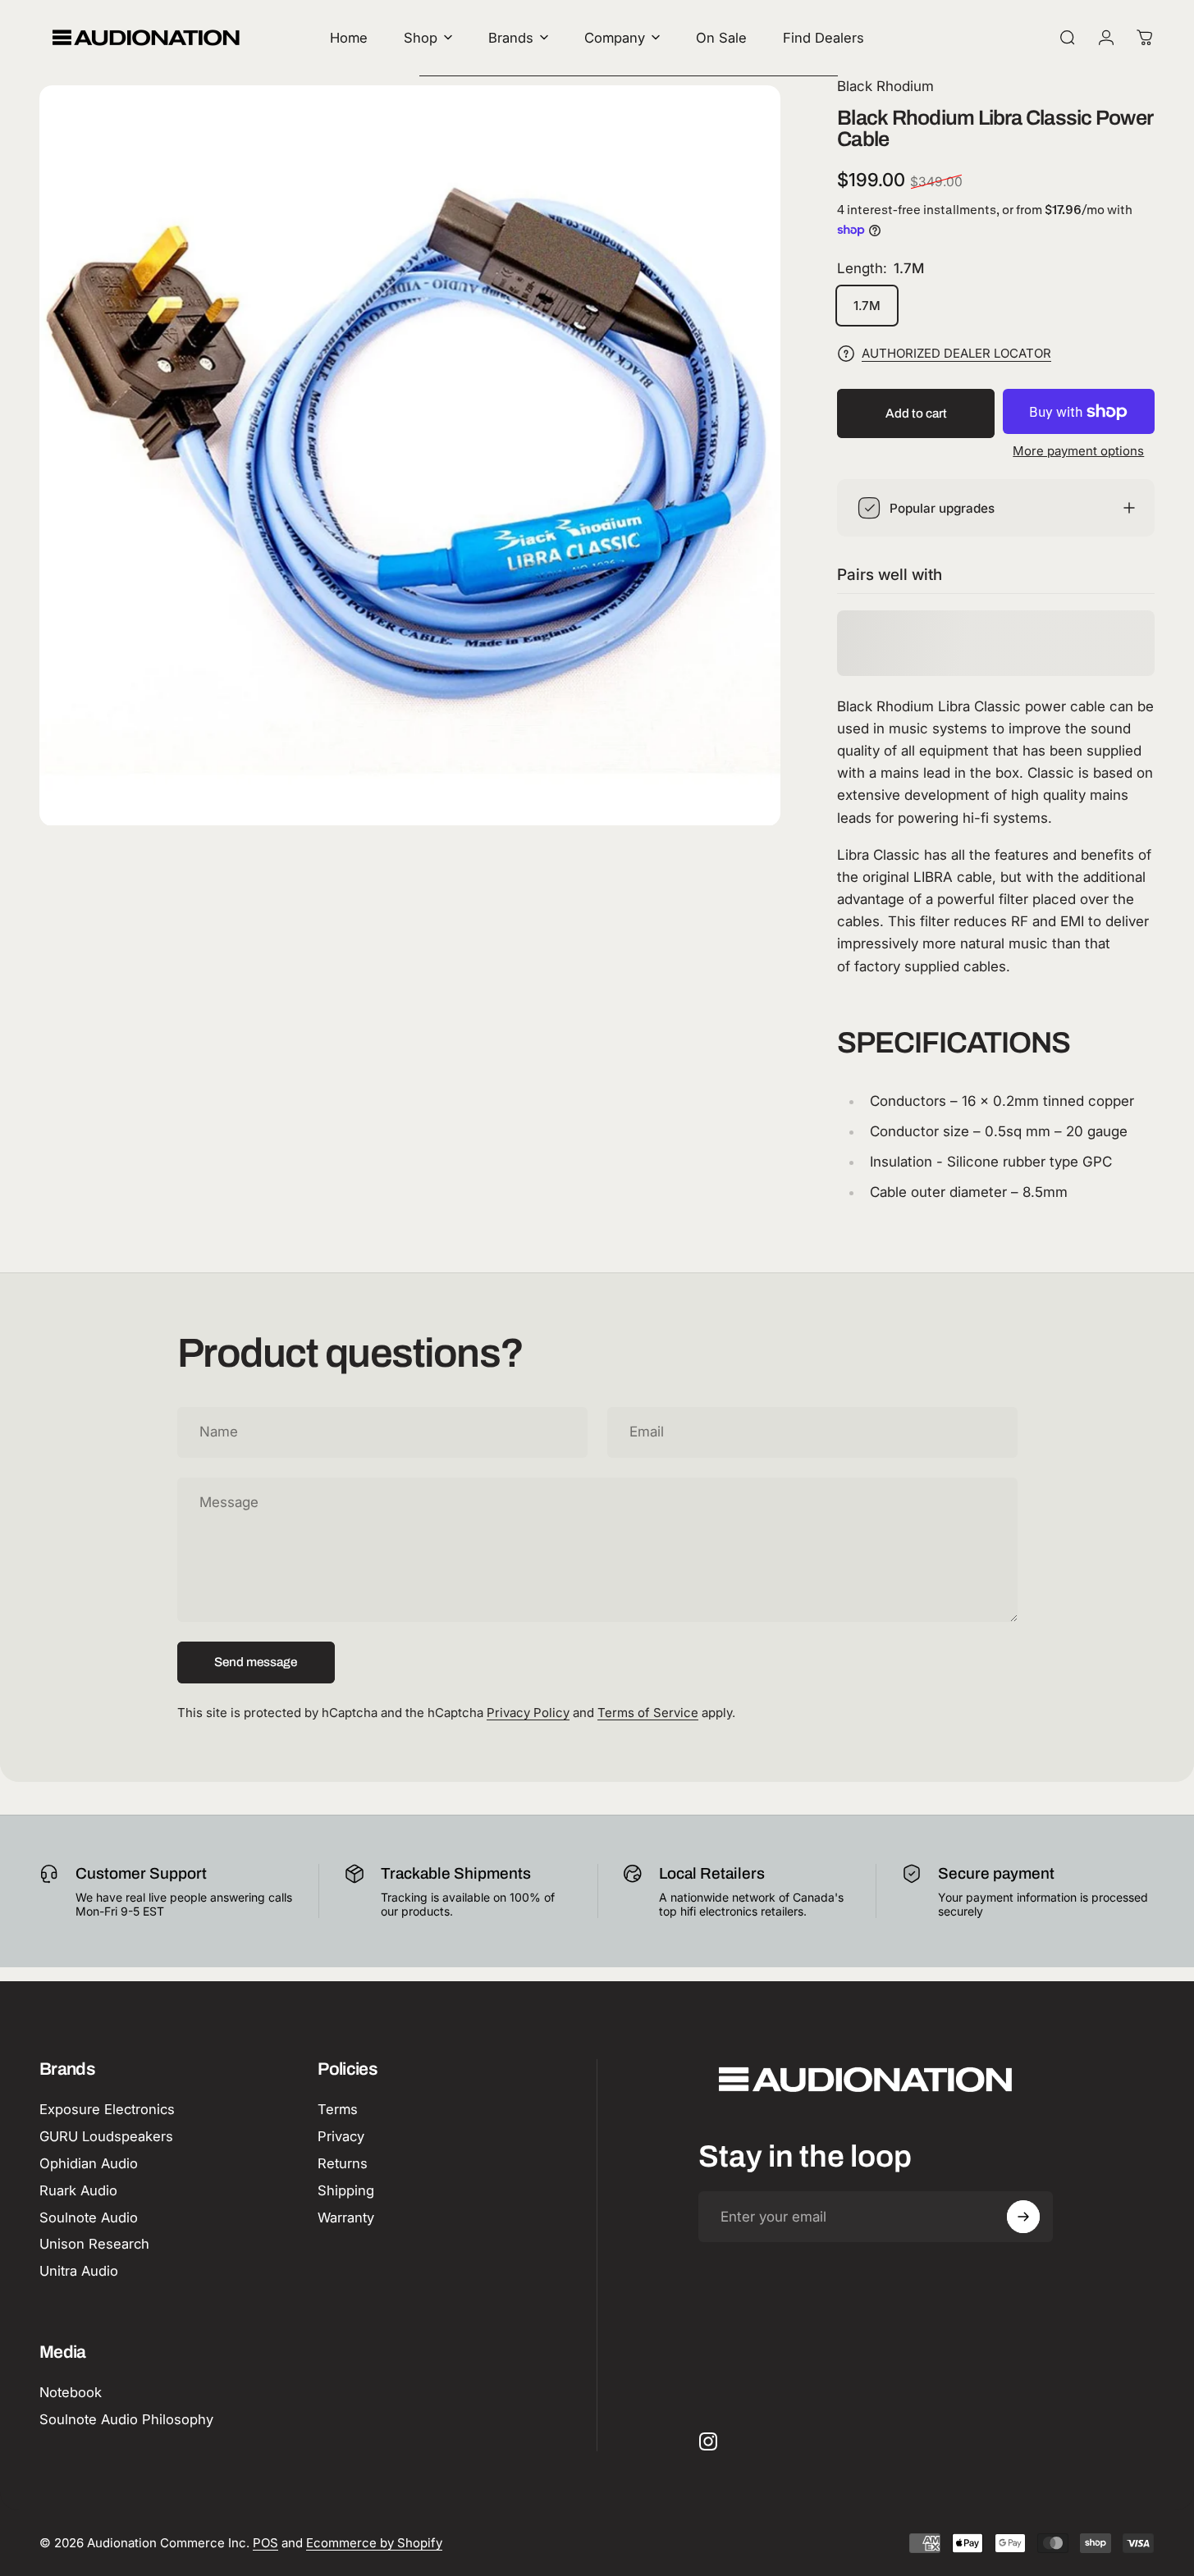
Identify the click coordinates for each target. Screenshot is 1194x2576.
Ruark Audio (78, 2190)
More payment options (1078, 451)
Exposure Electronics (107, 2109)
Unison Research (94, 2244)
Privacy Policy (528, 1713)
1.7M (867, 306)
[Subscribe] (1023, 2217)
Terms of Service (648, 1713)
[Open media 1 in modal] (410, 456)
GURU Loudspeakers (106, 2136)
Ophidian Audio (89, 2163)
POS (265, 2543)
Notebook (71, 2392)
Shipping (346, 2190)
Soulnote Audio (89, 2217)
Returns (343, 2163)
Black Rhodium (885, 86)
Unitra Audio (79, 2271)
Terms (338, 2109)
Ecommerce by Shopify (374, 2543)
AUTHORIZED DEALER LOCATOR (956, 354)
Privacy (341, 2136)
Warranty (346, 2217)
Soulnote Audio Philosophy (126, 2419)
